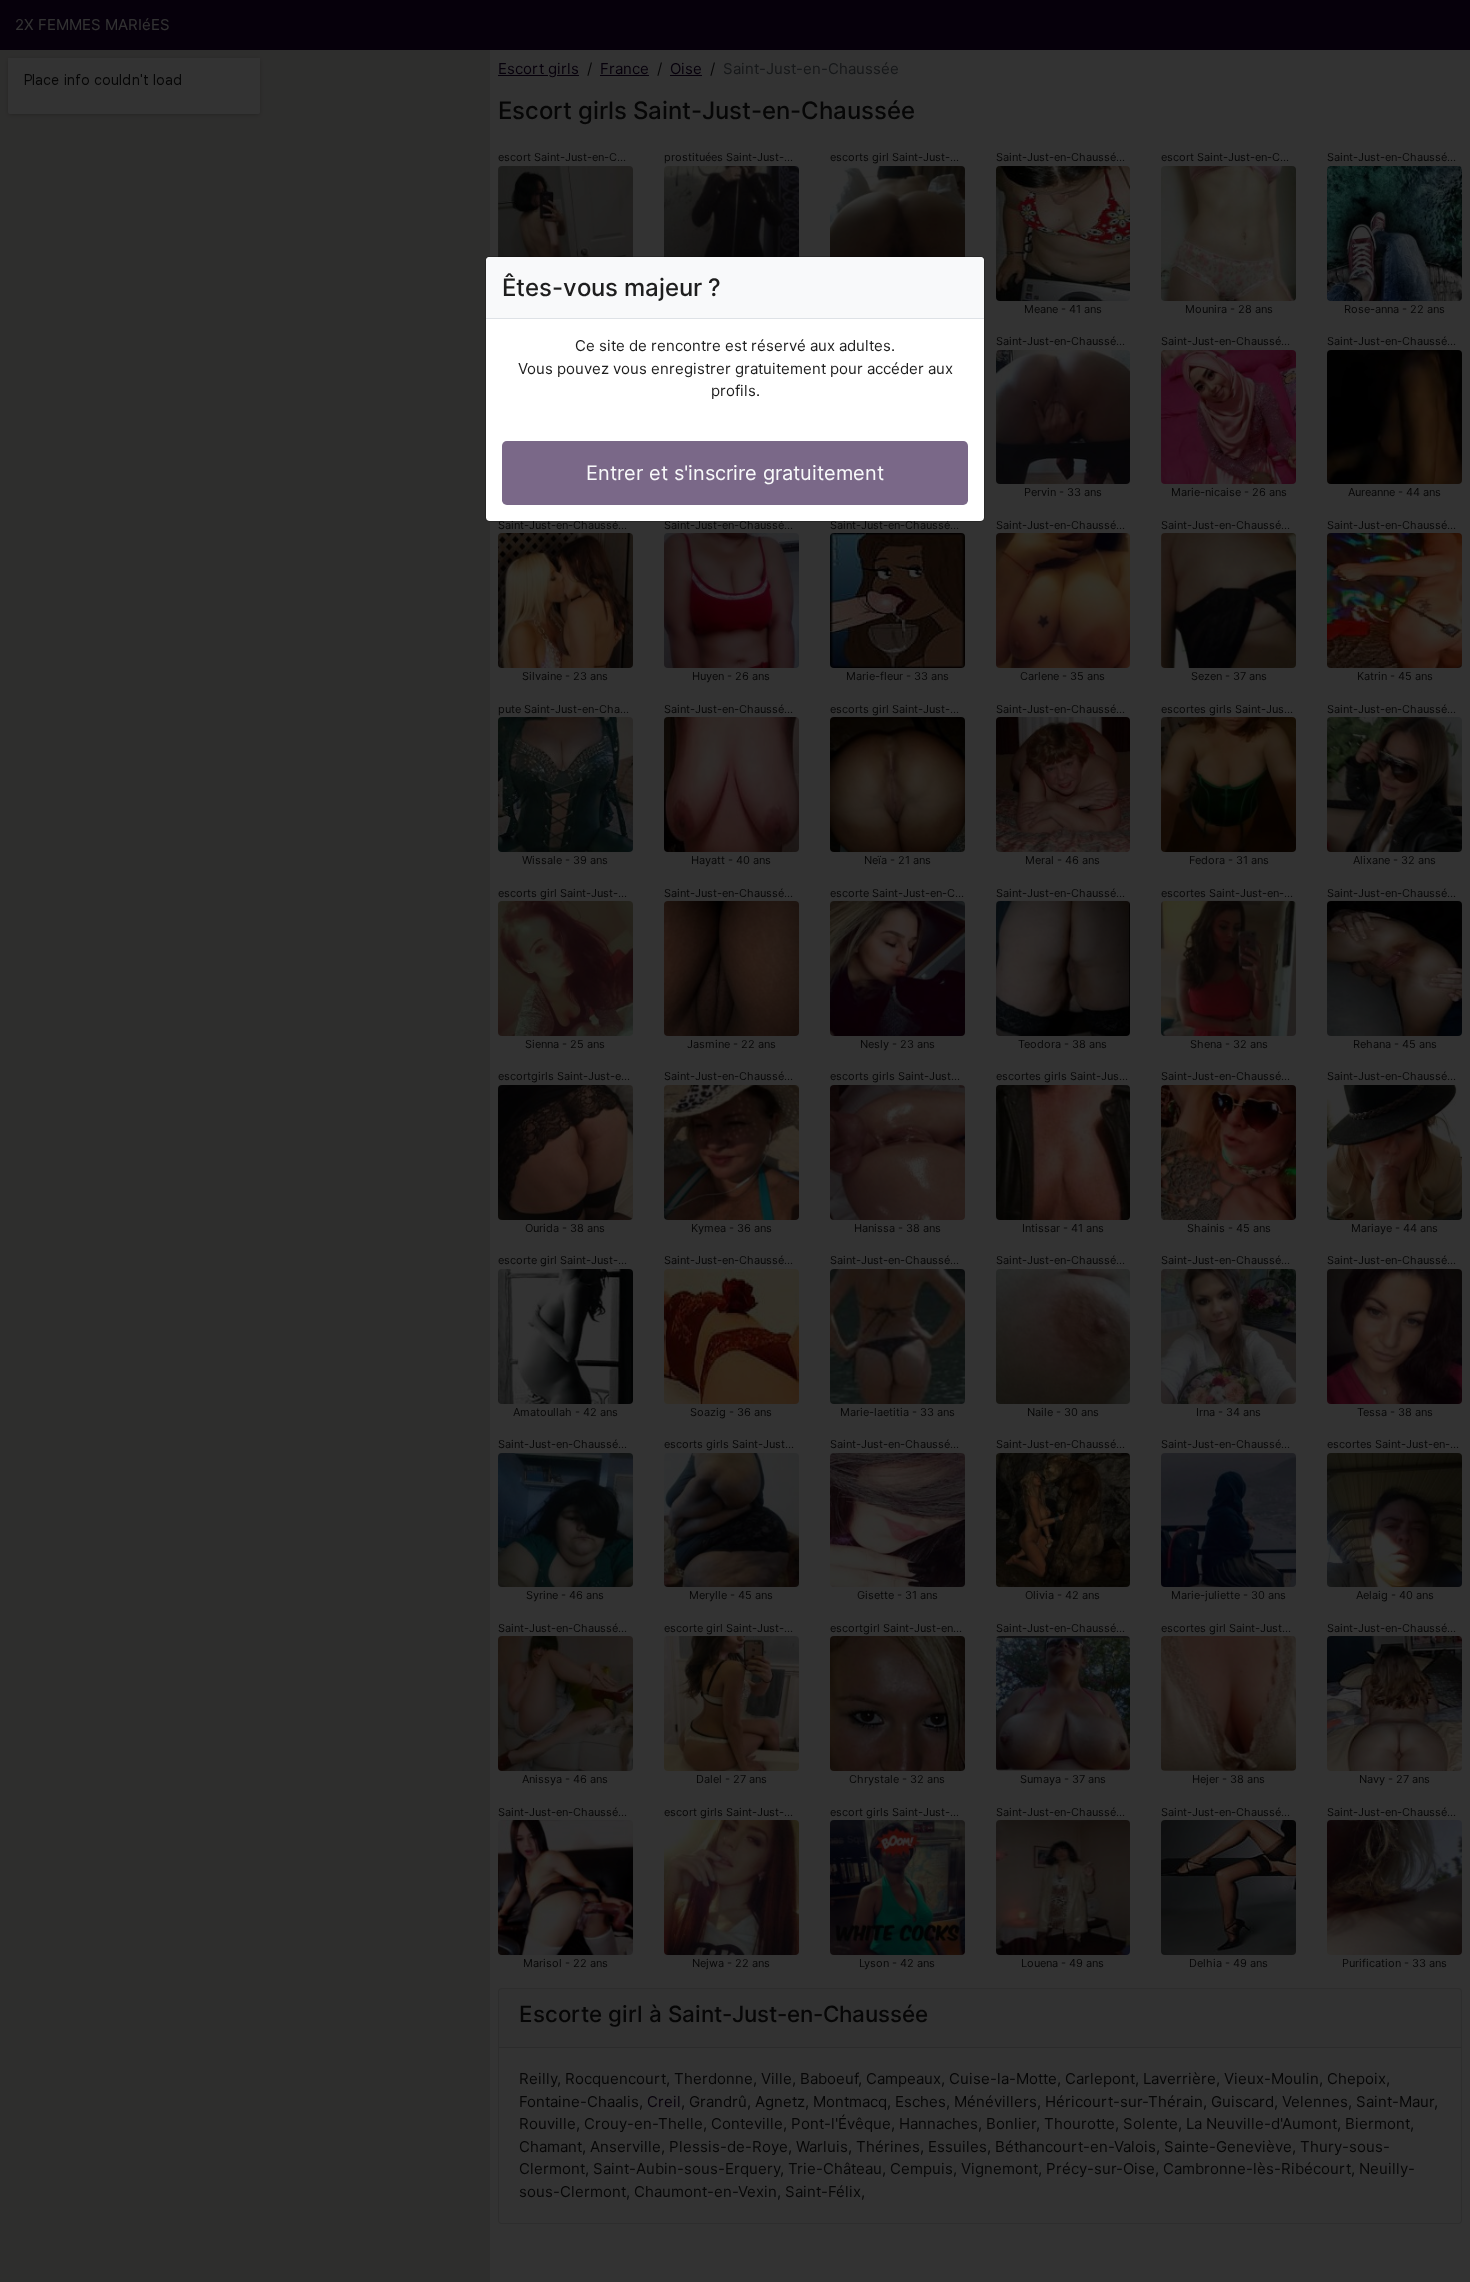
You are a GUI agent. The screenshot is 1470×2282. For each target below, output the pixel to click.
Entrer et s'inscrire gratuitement (735, 473)
